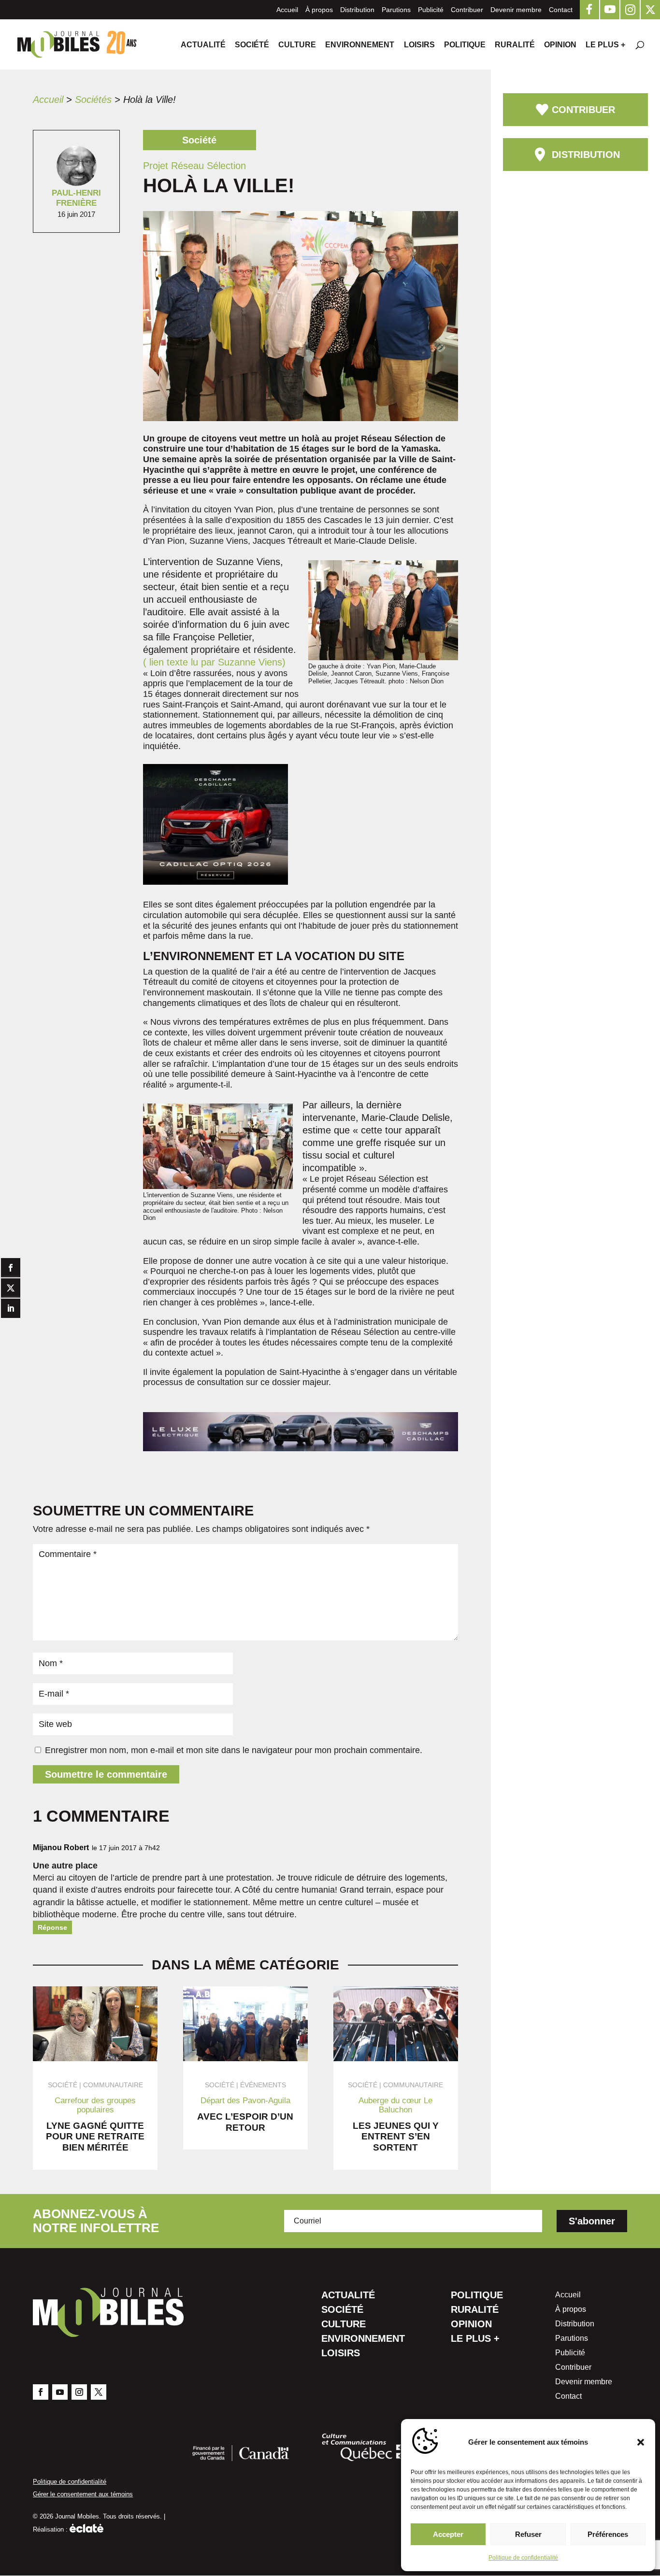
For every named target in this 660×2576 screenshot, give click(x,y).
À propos (319, 10)
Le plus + (605, 45)
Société (252, 45)
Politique (465, 45)
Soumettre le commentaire (106, 1774)
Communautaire (113, 2085)
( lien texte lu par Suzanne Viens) (214, 662)
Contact (561, 10)
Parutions (396, 10)
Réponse (52, 1927)
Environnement (360, 45)
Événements (263, 2085)
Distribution (357, 10)
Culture (297, 45)
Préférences (608, 2534)
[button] (641, 2442)
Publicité (431, 10)
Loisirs (419, 45)
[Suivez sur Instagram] (79, 2392)
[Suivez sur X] (99, 2392)
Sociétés (93, 99)
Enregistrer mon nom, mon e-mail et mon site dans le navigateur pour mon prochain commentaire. (234, 1750)
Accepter (448, 2534)
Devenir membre (516, 10)
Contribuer (467, 10)
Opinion (560, 45)
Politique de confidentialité (523, 2558)
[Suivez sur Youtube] (60, 2392)
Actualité (203, 45)
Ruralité (515, 45)
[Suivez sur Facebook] (41, 2392)
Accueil (287, 10)
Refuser (528, 2534)
